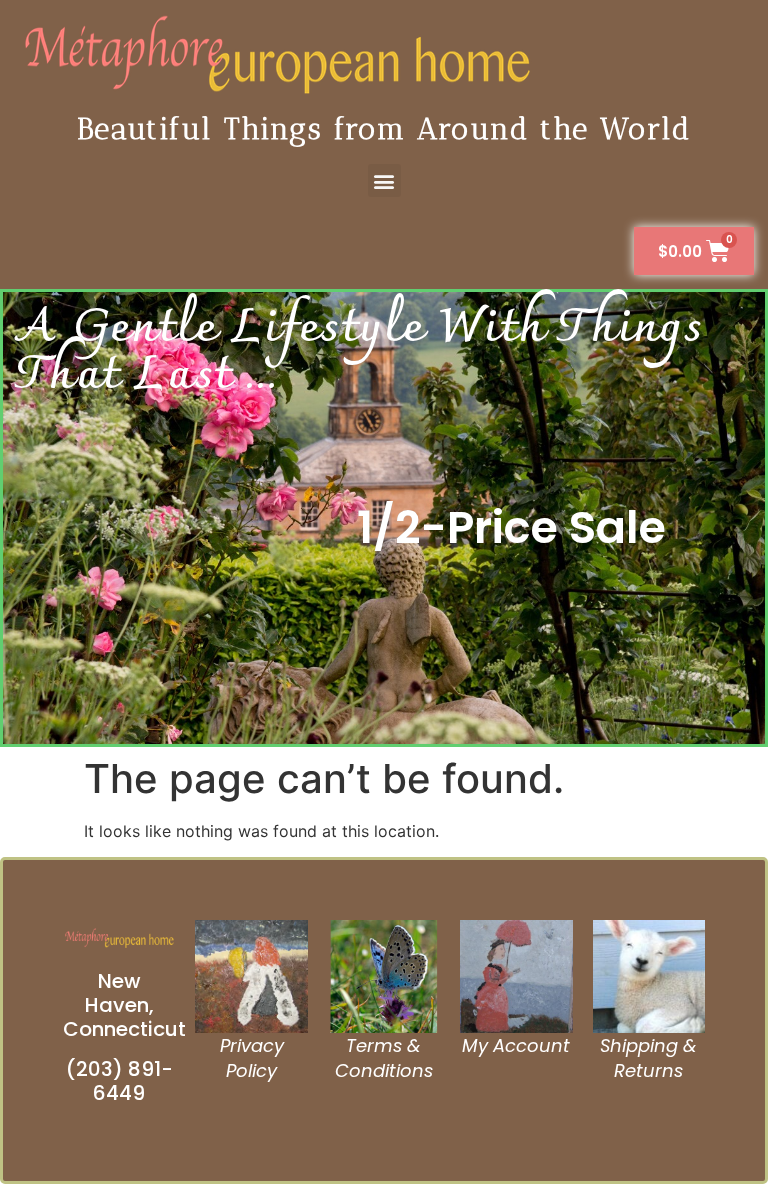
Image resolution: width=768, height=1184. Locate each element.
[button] (384, 180)
